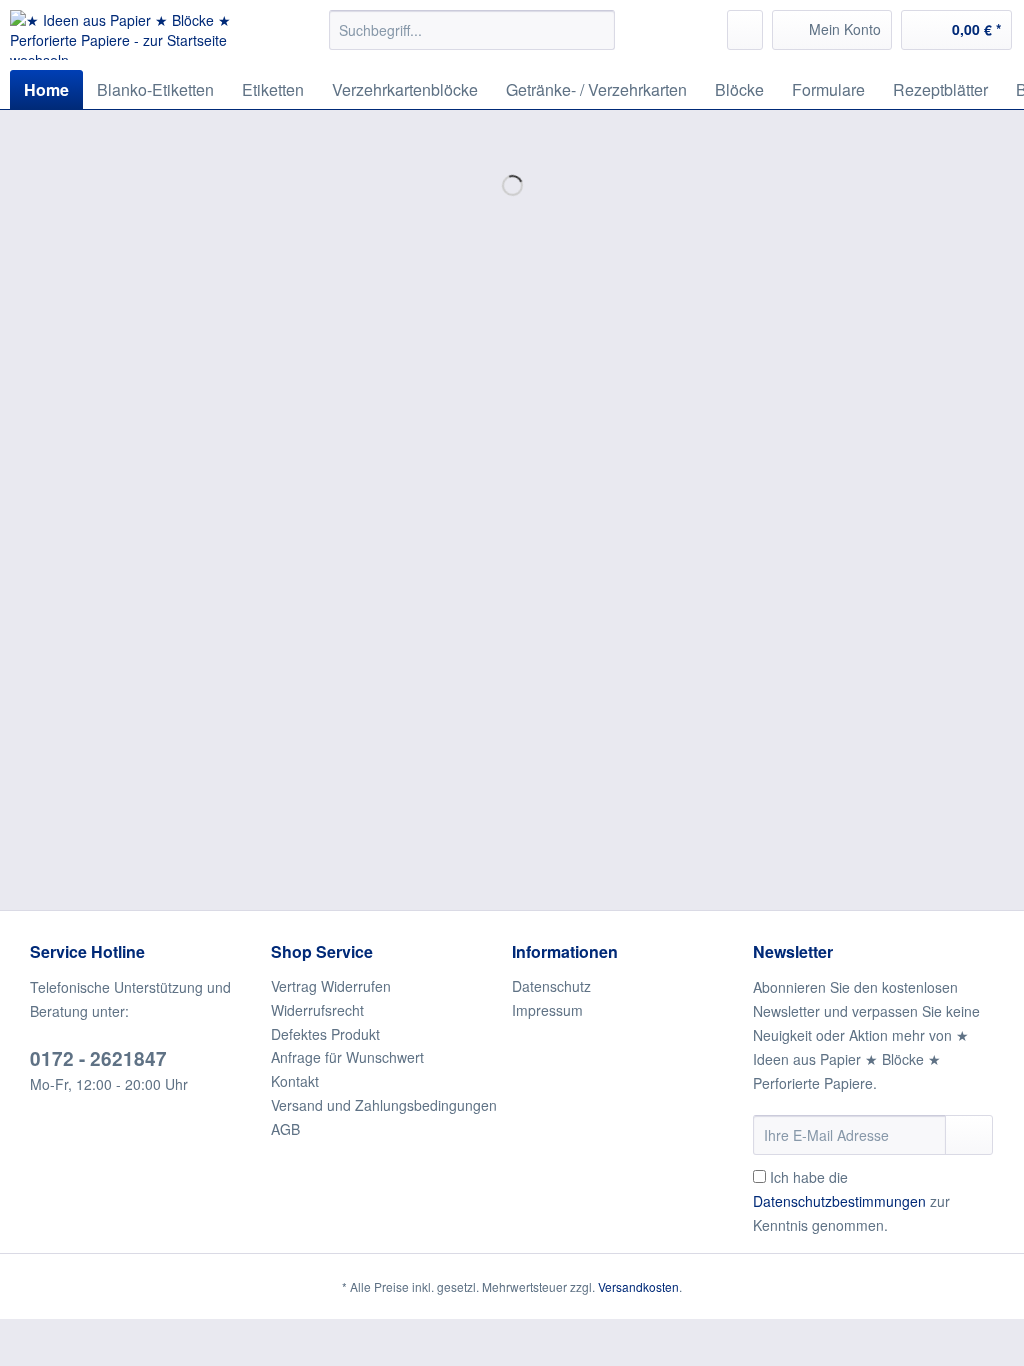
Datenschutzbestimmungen (839, 1201)
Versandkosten (638, 1286)
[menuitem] (472, 40)
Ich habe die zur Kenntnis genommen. (851, 1201)
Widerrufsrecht (317, 1010)
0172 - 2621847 (98, 1058)
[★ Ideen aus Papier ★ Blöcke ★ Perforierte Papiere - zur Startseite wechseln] (132, 35)
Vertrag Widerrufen (331, 986)
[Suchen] (596, 30)
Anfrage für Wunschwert (347, 1057)
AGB (285, 1129)
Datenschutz (551, 986)
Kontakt (295, 1081)
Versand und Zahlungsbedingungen (384, 1105)
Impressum (547, 1010)
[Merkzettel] (745, 30)
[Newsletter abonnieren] (969, 1135)
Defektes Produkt (325, 1034)
